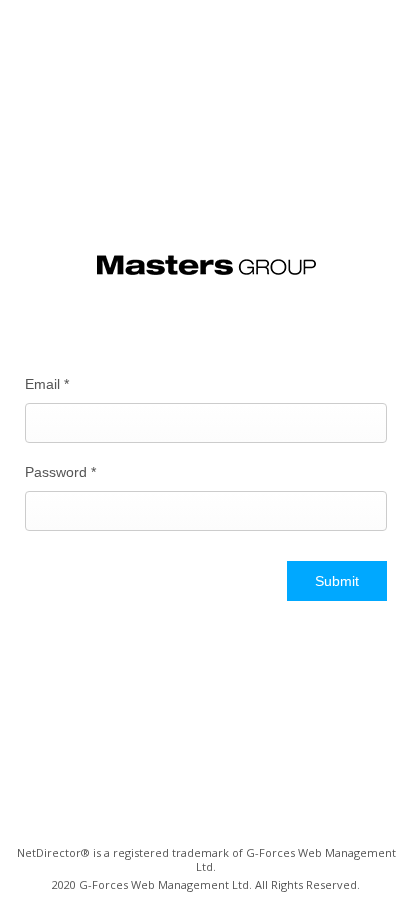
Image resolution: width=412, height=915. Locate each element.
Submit (337, 581)
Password (60, 472)
